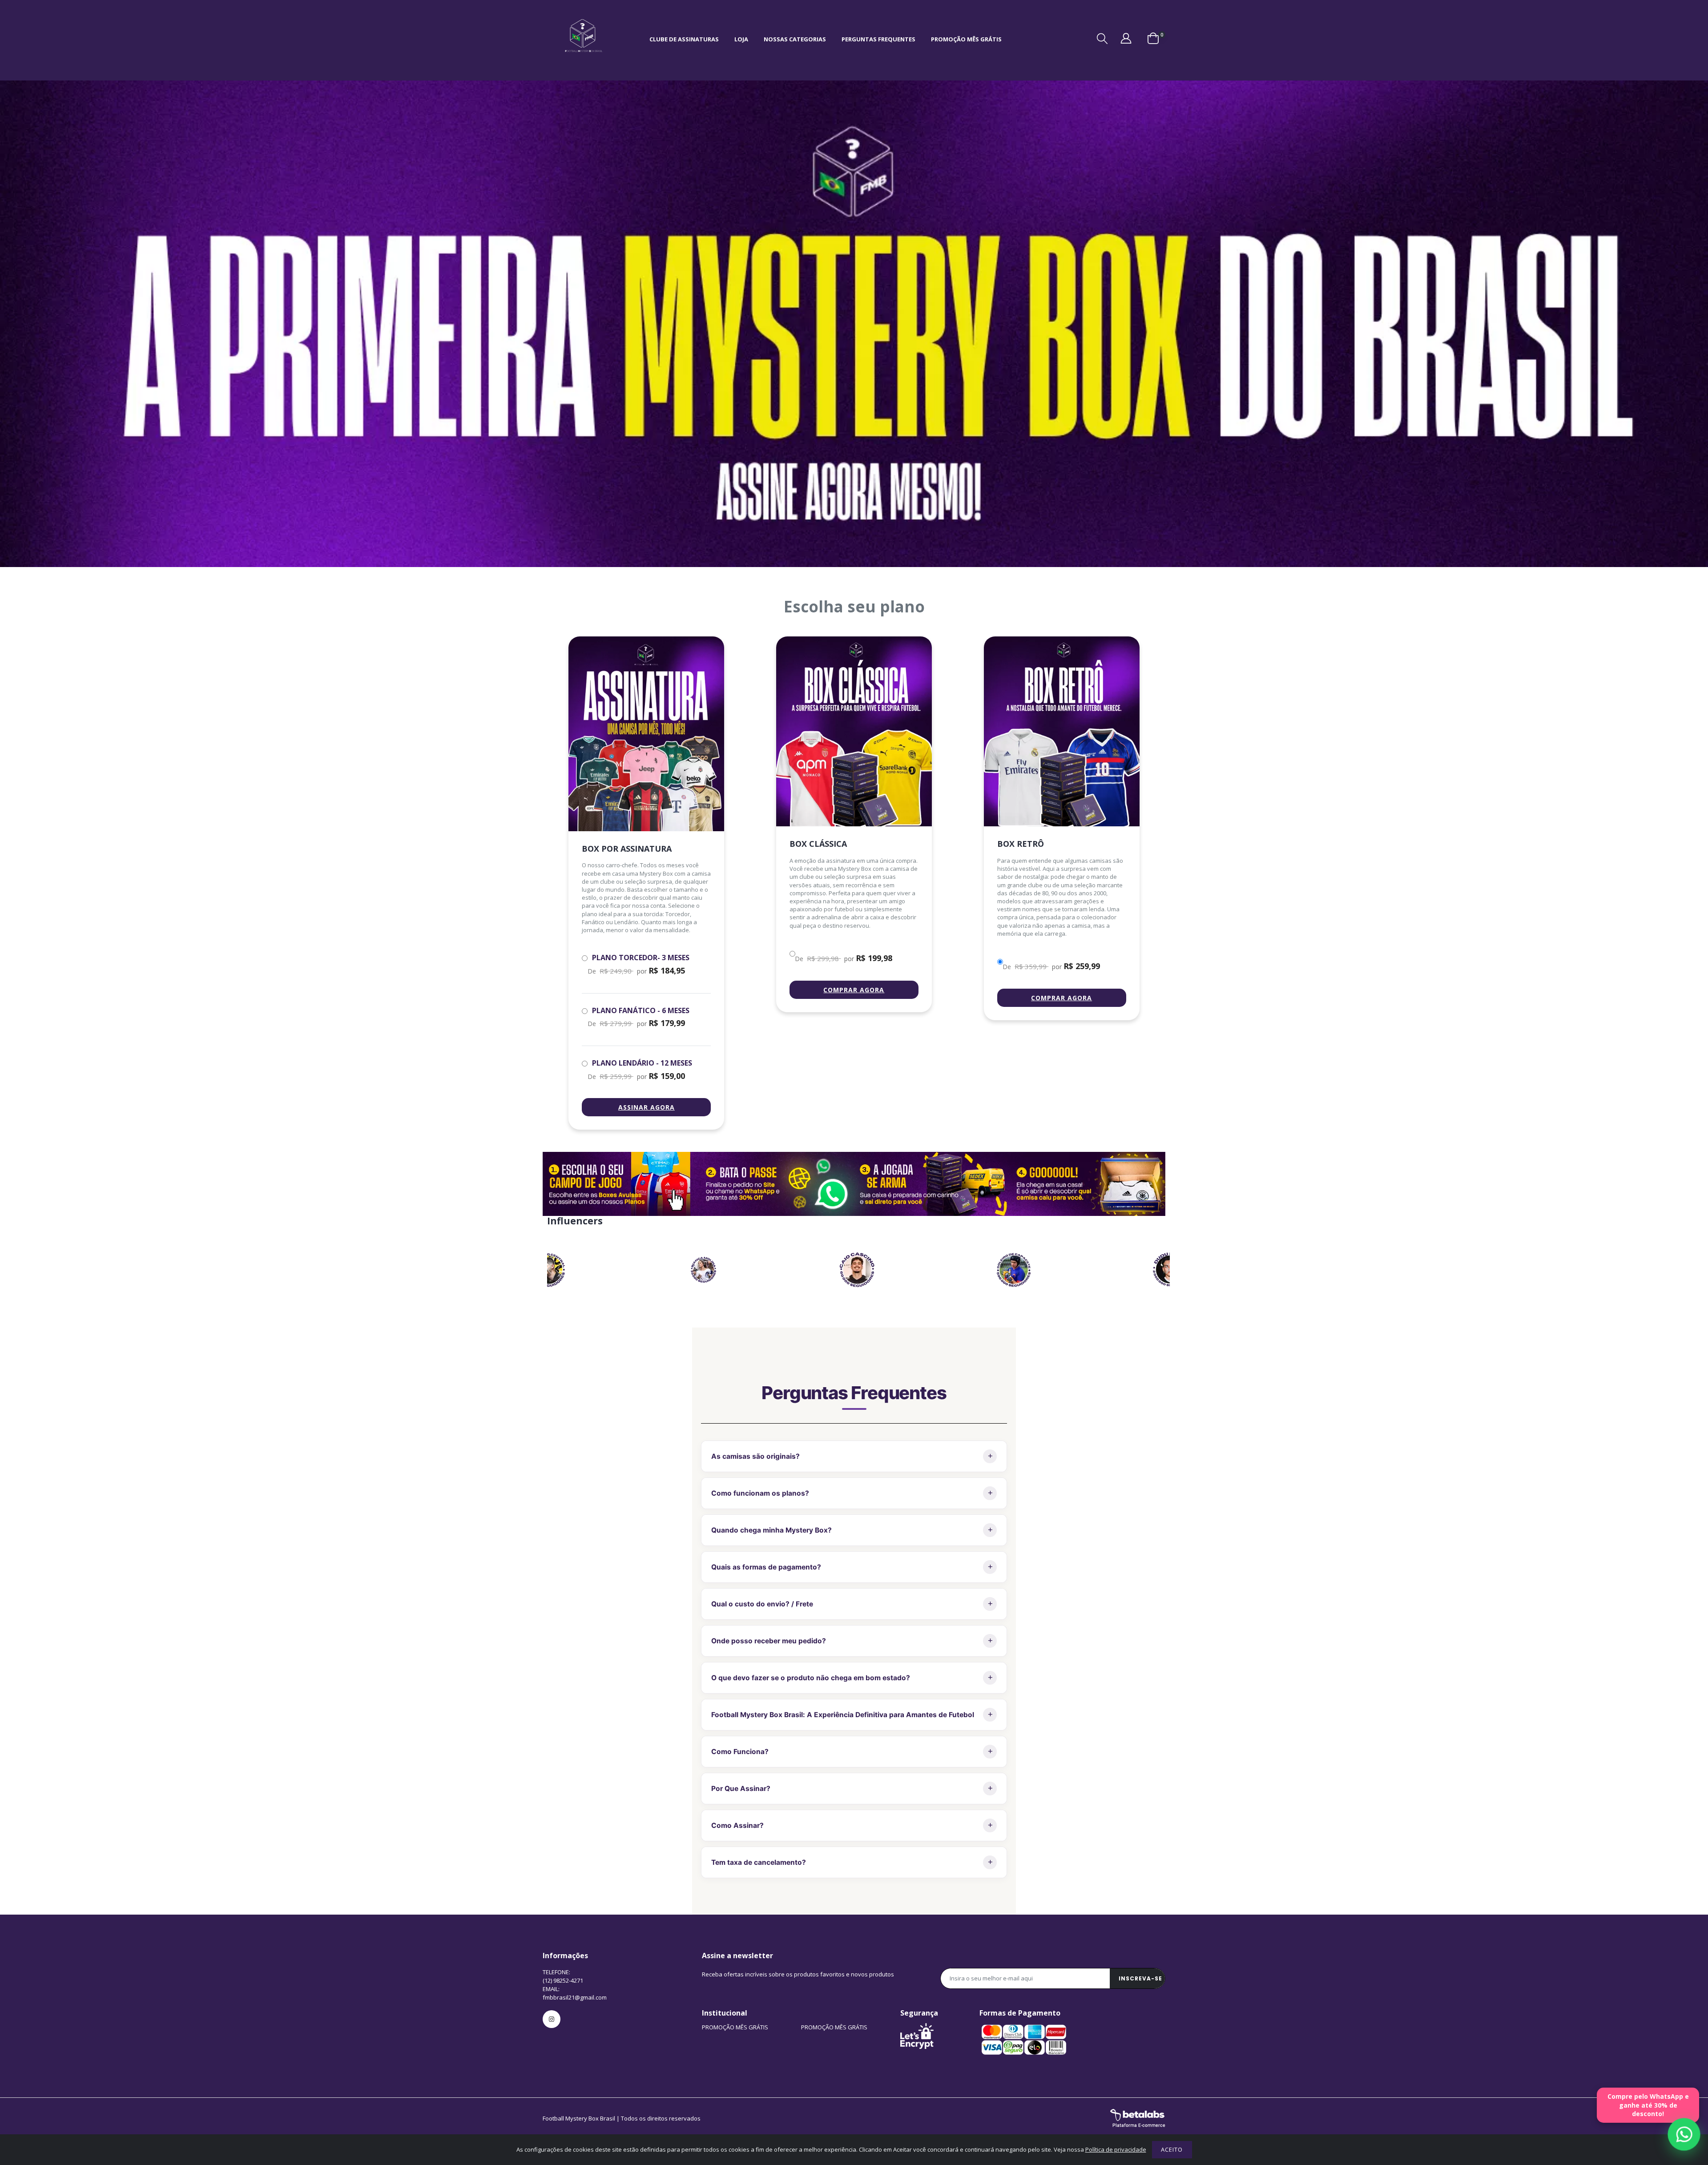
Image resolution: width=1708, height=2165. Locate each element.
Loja (741, 39)
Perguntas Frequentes (878, 39)
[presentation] (549, 1270)
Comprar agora (854, 990)
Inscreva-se (1140, 1978)
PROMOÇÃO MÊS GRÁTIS (735, 2027)
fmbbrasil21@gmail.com (575, 1997)
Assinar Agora (647, 1107)
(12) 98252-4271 (563, 1980)
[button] (1102, 39)
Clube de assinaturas (684, 39)
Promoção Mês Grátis (966, 39)
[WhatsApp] (1684, 2135)
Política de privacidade (1116, 2149)
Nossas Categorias (795, 39)
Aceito (1172, 2149)
